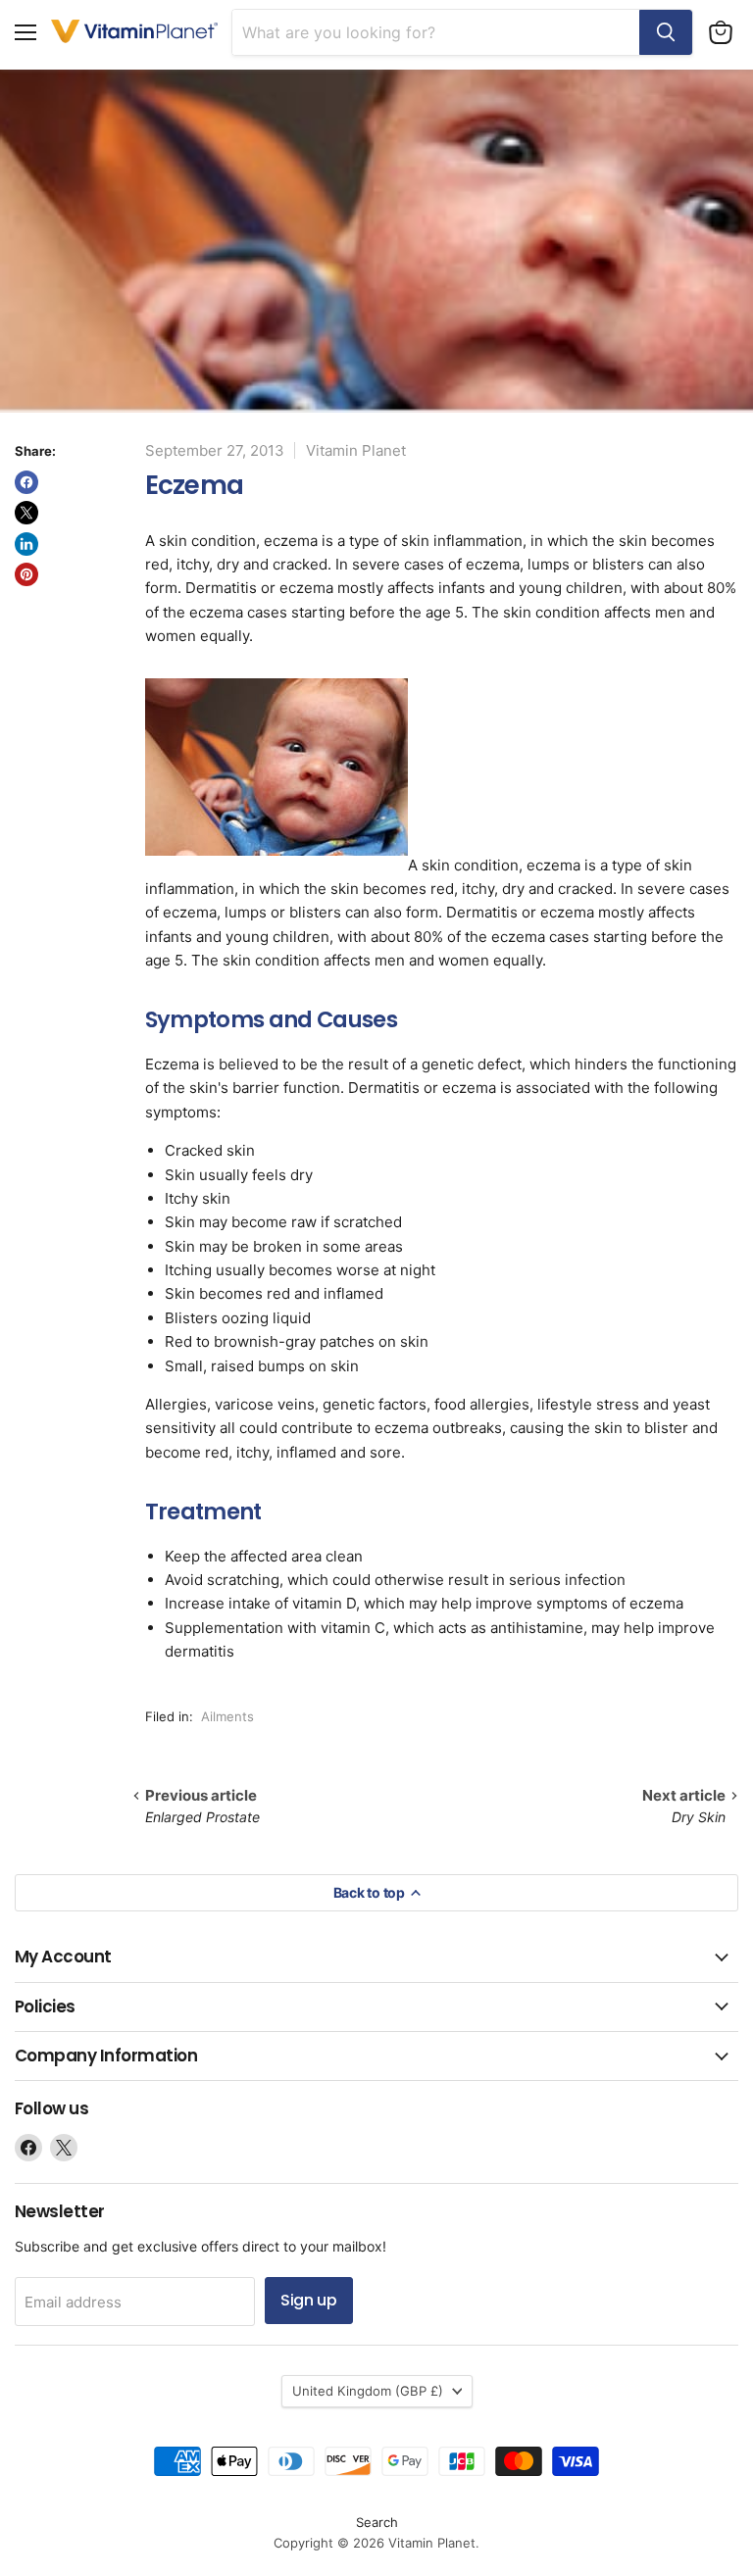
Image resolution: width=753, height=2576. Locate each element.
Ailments (227, 1716)
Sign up (309, 2300)
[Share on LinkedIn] (26, 544)
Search (377, 2522)
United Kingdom (368, 2391)
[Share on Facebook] (26, 482)
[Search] (666, 32)
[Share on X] (26, 513)
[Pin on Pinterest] (26, 574)
